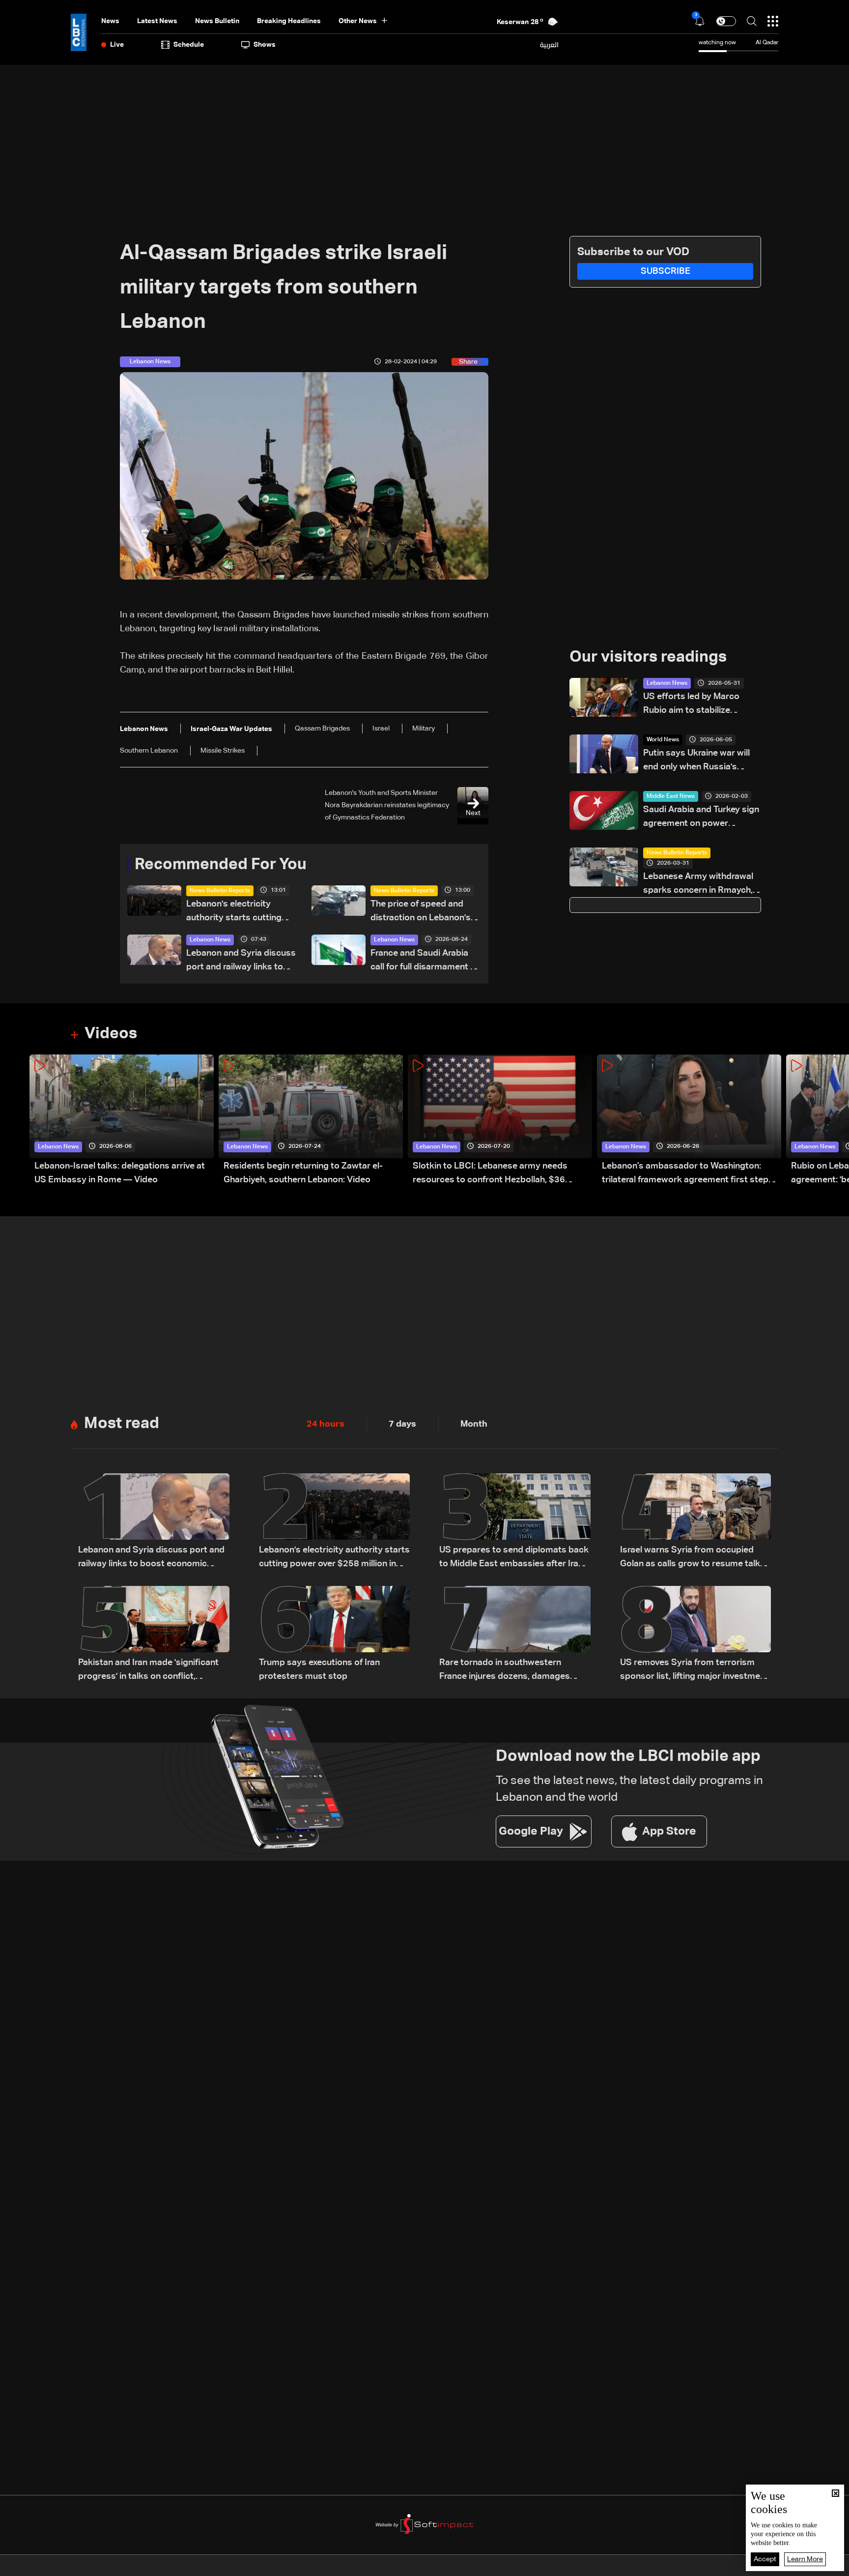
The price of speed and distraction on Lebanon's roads (421, 912)
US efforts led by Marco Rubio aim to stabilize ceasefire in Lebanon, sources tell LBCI (691, 705)
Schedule (189, 45)
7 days (402, 1424)
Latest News (157, 21)
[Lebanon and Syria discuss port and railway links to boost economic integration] (154, 1522)
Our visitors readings (648, 657)
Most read (122, 1424)
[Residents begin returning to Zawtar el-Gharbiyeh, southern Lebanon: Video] (311, 1121)
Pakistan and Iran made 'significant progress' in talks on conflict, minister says (148, 1671)
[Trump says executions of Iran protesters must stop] (335, 1635)
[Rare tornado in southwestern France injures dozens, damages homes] (515, 1635)
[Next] (837, 1121)
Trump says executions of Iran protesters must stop (319, 1669)
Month (474, 1424)
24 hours (325, 1424)
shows (265, 45)
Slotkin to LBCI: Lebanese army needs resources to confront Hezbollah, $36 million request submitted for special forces (501, 1174)
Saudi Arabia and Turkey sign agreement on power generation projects (701, 818)
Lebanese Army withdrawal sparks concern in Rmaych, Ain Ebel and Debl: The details (698, 885)
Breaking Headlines (289, 21)
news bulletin (217, 21)
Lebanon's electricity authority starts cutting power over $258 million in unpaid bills (239, 912)
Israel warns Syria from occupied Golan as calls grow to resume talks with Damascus (693, 1558)
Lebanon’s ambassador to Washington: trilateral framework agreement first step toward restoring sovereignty (685, 1174)
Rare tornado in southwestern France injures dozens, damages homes (505, 1671)
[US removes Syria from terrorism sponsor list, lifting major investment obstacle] (696, 1635)
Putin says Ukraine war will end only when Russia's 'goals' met (696, 761)
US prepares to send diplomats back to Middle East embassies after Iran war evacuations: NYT (514, 1558)
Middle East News (671, 796)
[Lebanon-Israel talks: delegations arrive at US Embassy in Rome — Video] (122, 1121)
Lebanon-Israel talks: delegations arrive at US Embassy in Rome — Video (120, 1173)
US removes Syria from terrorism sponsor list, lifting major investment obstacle (694, 1671)
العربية (549, 45)
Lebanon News (210, 940)
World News (663, 740)
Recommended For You (221, 865)
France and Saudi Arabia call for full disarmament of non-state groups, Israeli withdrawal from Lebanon (424, 961)
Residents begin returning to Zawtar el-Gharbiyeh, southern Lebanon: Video (303, 1173)
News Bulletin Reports (220, 891)
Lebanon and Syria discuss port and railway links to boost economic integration (241, 961)
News (110, 21)
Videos (111, 1034)
